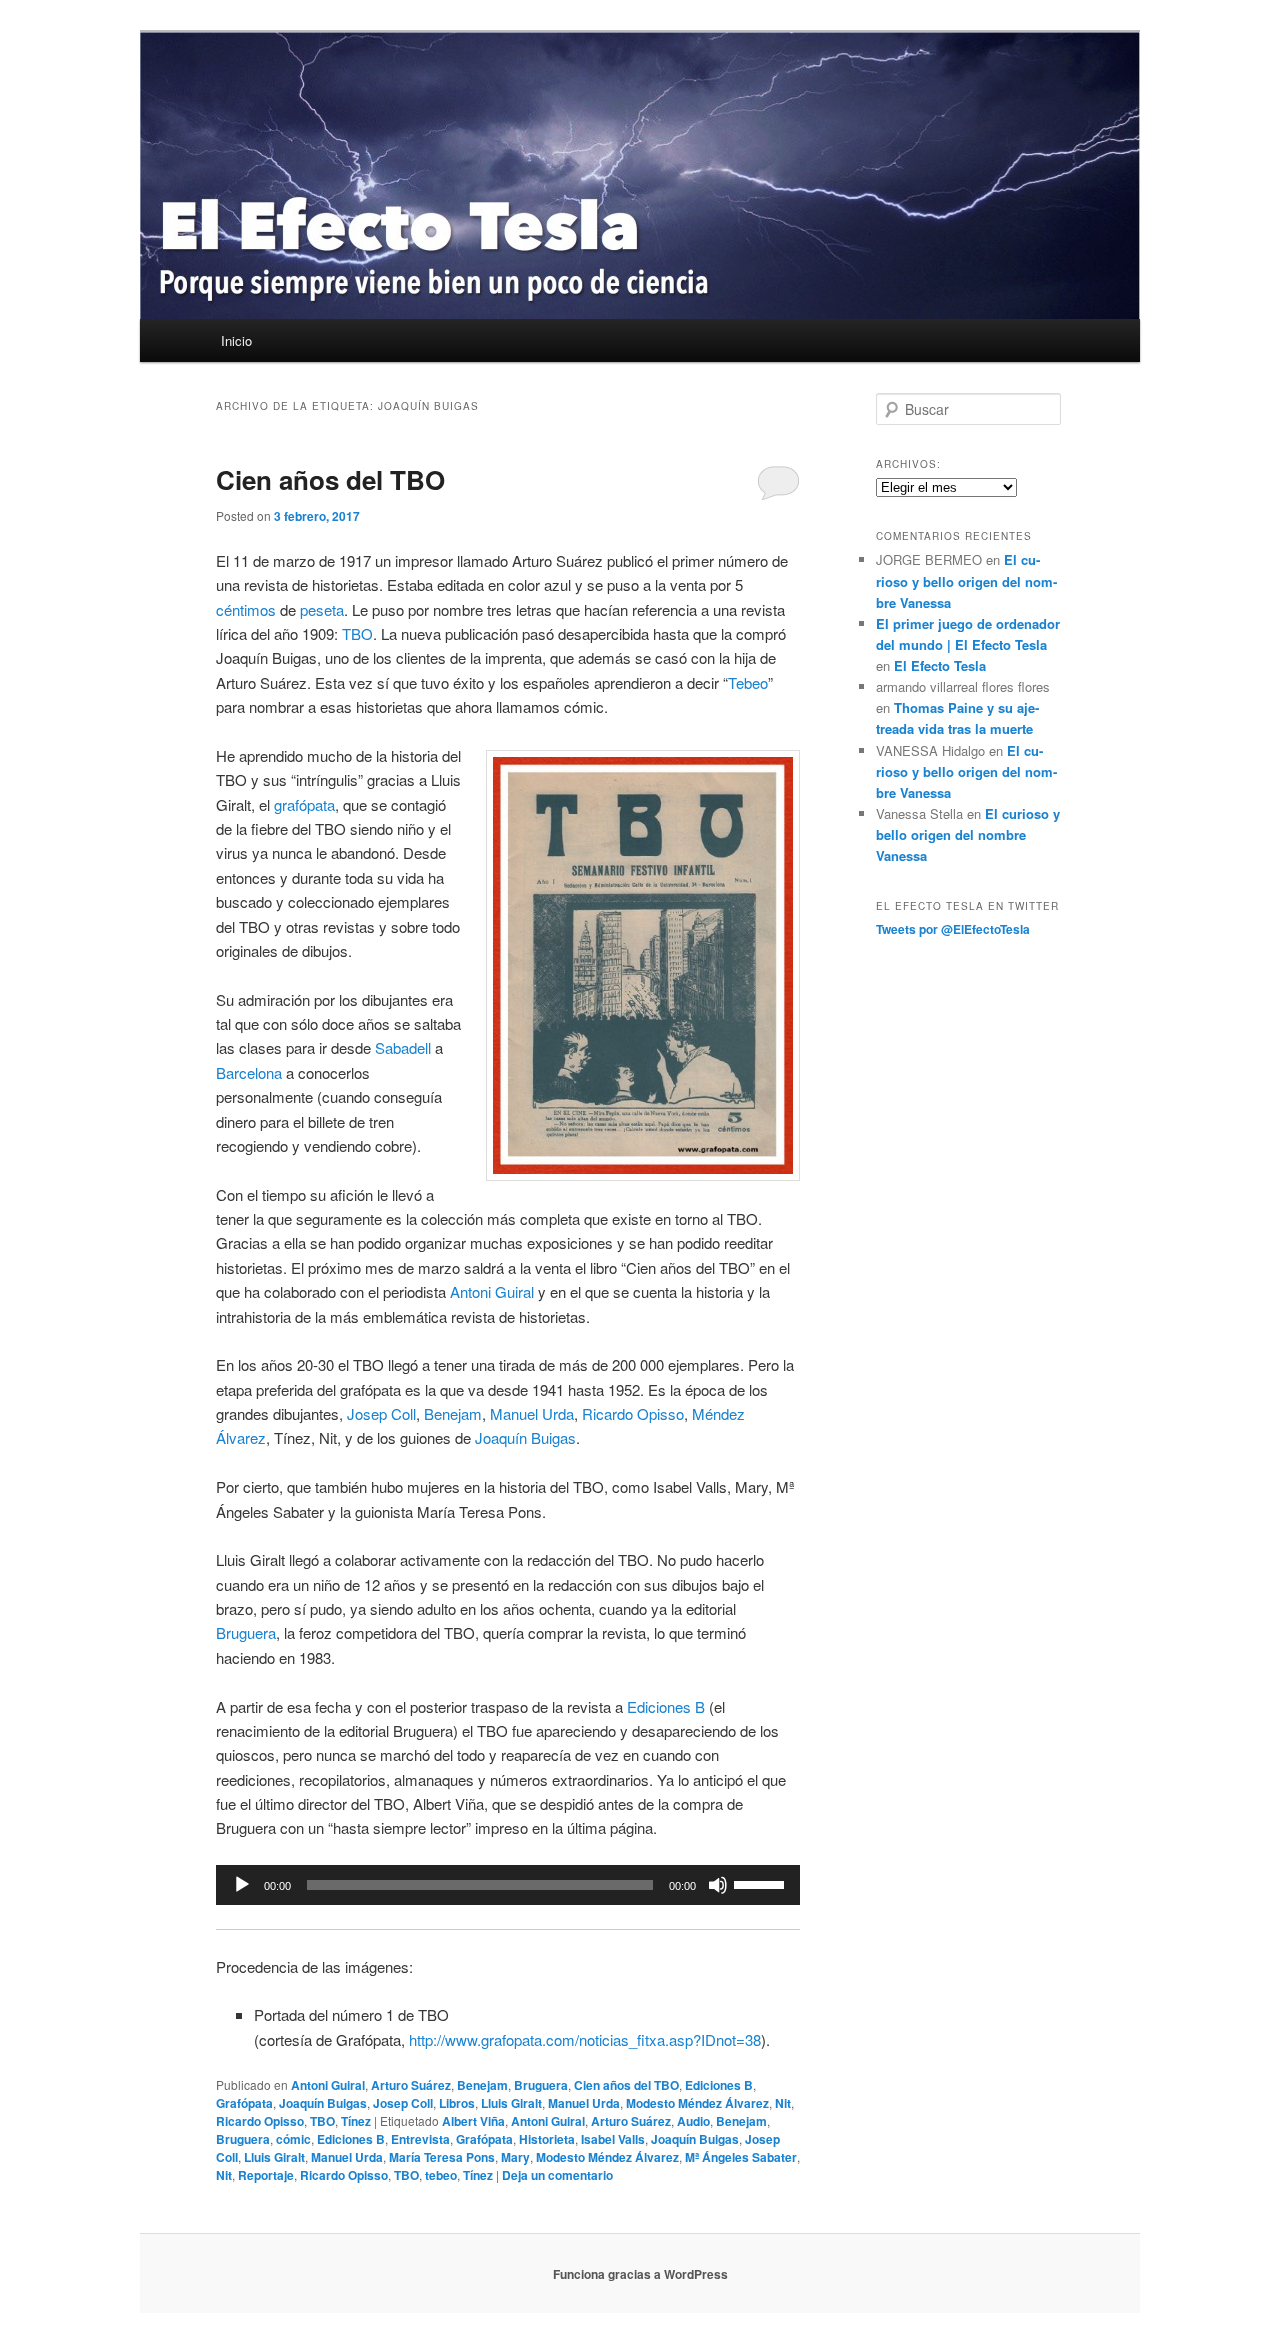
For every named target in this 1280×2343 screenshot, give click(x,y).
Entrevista (420, 2139)
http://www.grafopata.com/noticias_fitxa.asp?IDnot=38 (585, 2039)
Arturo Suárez (411, 2085)
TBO (357, 633)
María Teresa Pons (442, 2157)
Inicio (236, 340)
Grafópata (244, 2103)
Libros (457, 2103)
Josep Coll (381, 1413)
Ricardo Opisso (633, 1413)
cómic (293, 2139)
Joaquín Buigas (525, 1437)
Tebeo (748, 682)
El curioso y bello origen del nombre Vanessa (966, 580)
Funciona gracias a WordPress (640, 2274)
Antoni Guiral (492, 1291)
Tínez (356, 2121)
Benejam (453, 1413)
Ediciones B (666, 1706)
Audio (693, 2121)
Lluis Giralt (511, 2103)
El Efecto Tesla (940, 665)
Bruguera (246, 1632)
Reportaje (266, 2175)
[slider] (762, 1883)
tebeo (441, 2175)
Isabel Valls (613, 2139)
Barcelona (249, 1072)
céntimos (246, 609)
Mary (515, 2157)
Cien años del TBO (330, 479)
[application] (508, 1885)
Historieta (547, 2139)
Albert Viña (473, 2121)
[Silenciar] (718, 1885)
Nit (783, 2103)
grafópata (304, 804)
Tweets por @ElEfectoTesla (953, 929)
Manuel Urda (532, 1413)
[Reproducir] (242, 1885)
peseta (322, 609)
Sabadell (403, 1047)
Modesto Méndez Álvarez (697, 2103)
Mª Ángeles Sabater (741, 2157)
